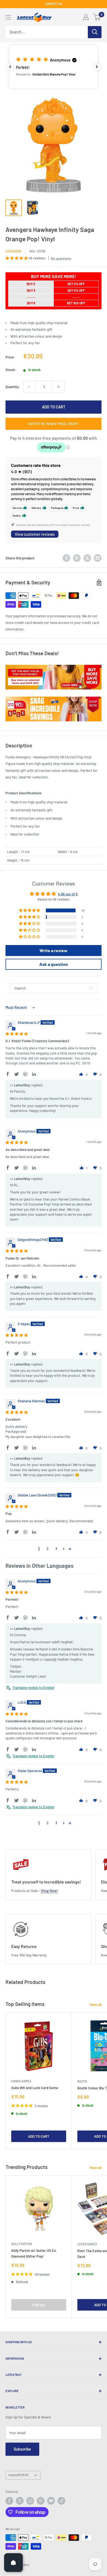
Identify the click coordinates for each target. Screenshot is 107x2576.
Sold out (39, 2305)
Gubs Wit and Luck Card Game (35, 2088)
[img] (17, 1034)
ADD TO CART (54, 407)
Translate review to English (33, 1688)
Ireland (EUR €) (18, 2475)
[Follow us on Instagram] (30, 2501)
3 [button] (56, 1549)
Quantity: (13, 387)
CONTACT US (54, 4)
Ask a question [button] (54, 964)
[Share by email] (98, 558)
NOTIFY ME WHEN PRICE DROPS (54, 424)
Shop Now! (49, 1891)
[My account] (86, 17)
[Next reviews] (97, 67)
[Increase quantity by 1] (58, 387)
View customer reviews (35, 534)
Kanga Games (21, 2081)
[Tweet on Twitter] (87, 558)
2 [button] (48, 1549)
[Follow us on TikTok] (61, 2501)
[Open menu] (8, 17)
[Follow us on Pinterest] (41, 2501)
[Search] (95, 32)
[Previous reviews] (10, 67)
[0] (97, 17)
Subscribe (22, 2449)
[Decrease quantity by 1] (29, 387)
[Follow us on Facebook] (9, 2501)
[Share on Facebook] (66, 558)
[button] (54, 67)
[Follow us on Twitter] (20, 2501)
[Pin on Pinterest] (77, 558)
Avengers (13, 251)
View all (95, 2005)
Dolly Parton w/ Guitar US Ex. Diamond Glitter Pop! (34, 2253)
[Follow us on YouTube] (51, 2501)
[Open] (13, 2563)
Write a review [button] (54, 950)
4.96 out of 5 (68, 894)
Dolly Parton (22, 2244)
